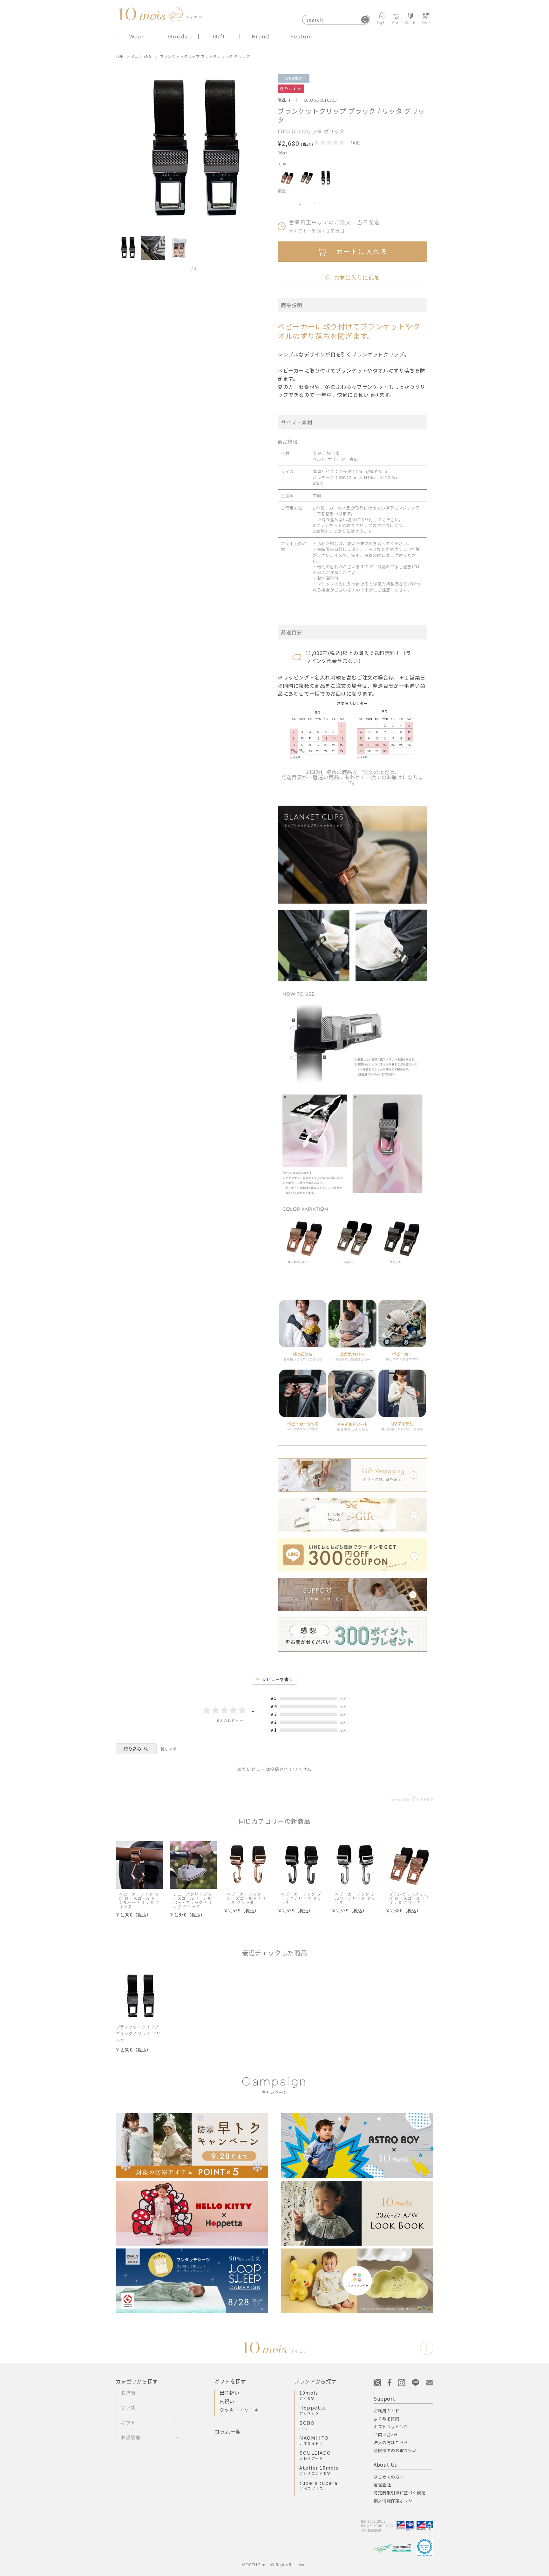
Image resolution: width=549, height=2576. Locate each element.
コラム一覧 (228, 2431)
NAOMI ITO (314, 2440)
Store (426, 22)
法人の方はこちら (391, 2442)
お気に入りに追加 (352, 277)
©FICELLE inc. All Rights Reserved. (274, 2564)
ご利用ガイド (387, 2411)
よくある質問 (387, 2419)
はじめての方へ (389, 2477)
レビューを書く (278, 1679)
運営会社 (382, 2485)
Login (382, 22)
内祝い (227, 2401)
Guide (411, 22)
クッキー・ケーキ (239, 2410)
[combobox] (336, 20)
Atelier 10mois (319, 2470)
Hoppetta (313, 2410)
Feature (301, 37)
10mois (309, 2395)
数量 (282, 191)
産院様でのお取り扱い (395, 2450)
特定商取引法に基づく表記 (400, 2493)
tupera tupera (319, 2485)
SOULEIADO (315, 2455)
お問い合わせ (387, 2434)
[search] (365, 20)
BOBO (307, 2425)
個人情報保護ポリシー (395, 2501)
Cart (396, 22)
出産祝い (229, 2393)
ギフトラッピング (391, 2427)
